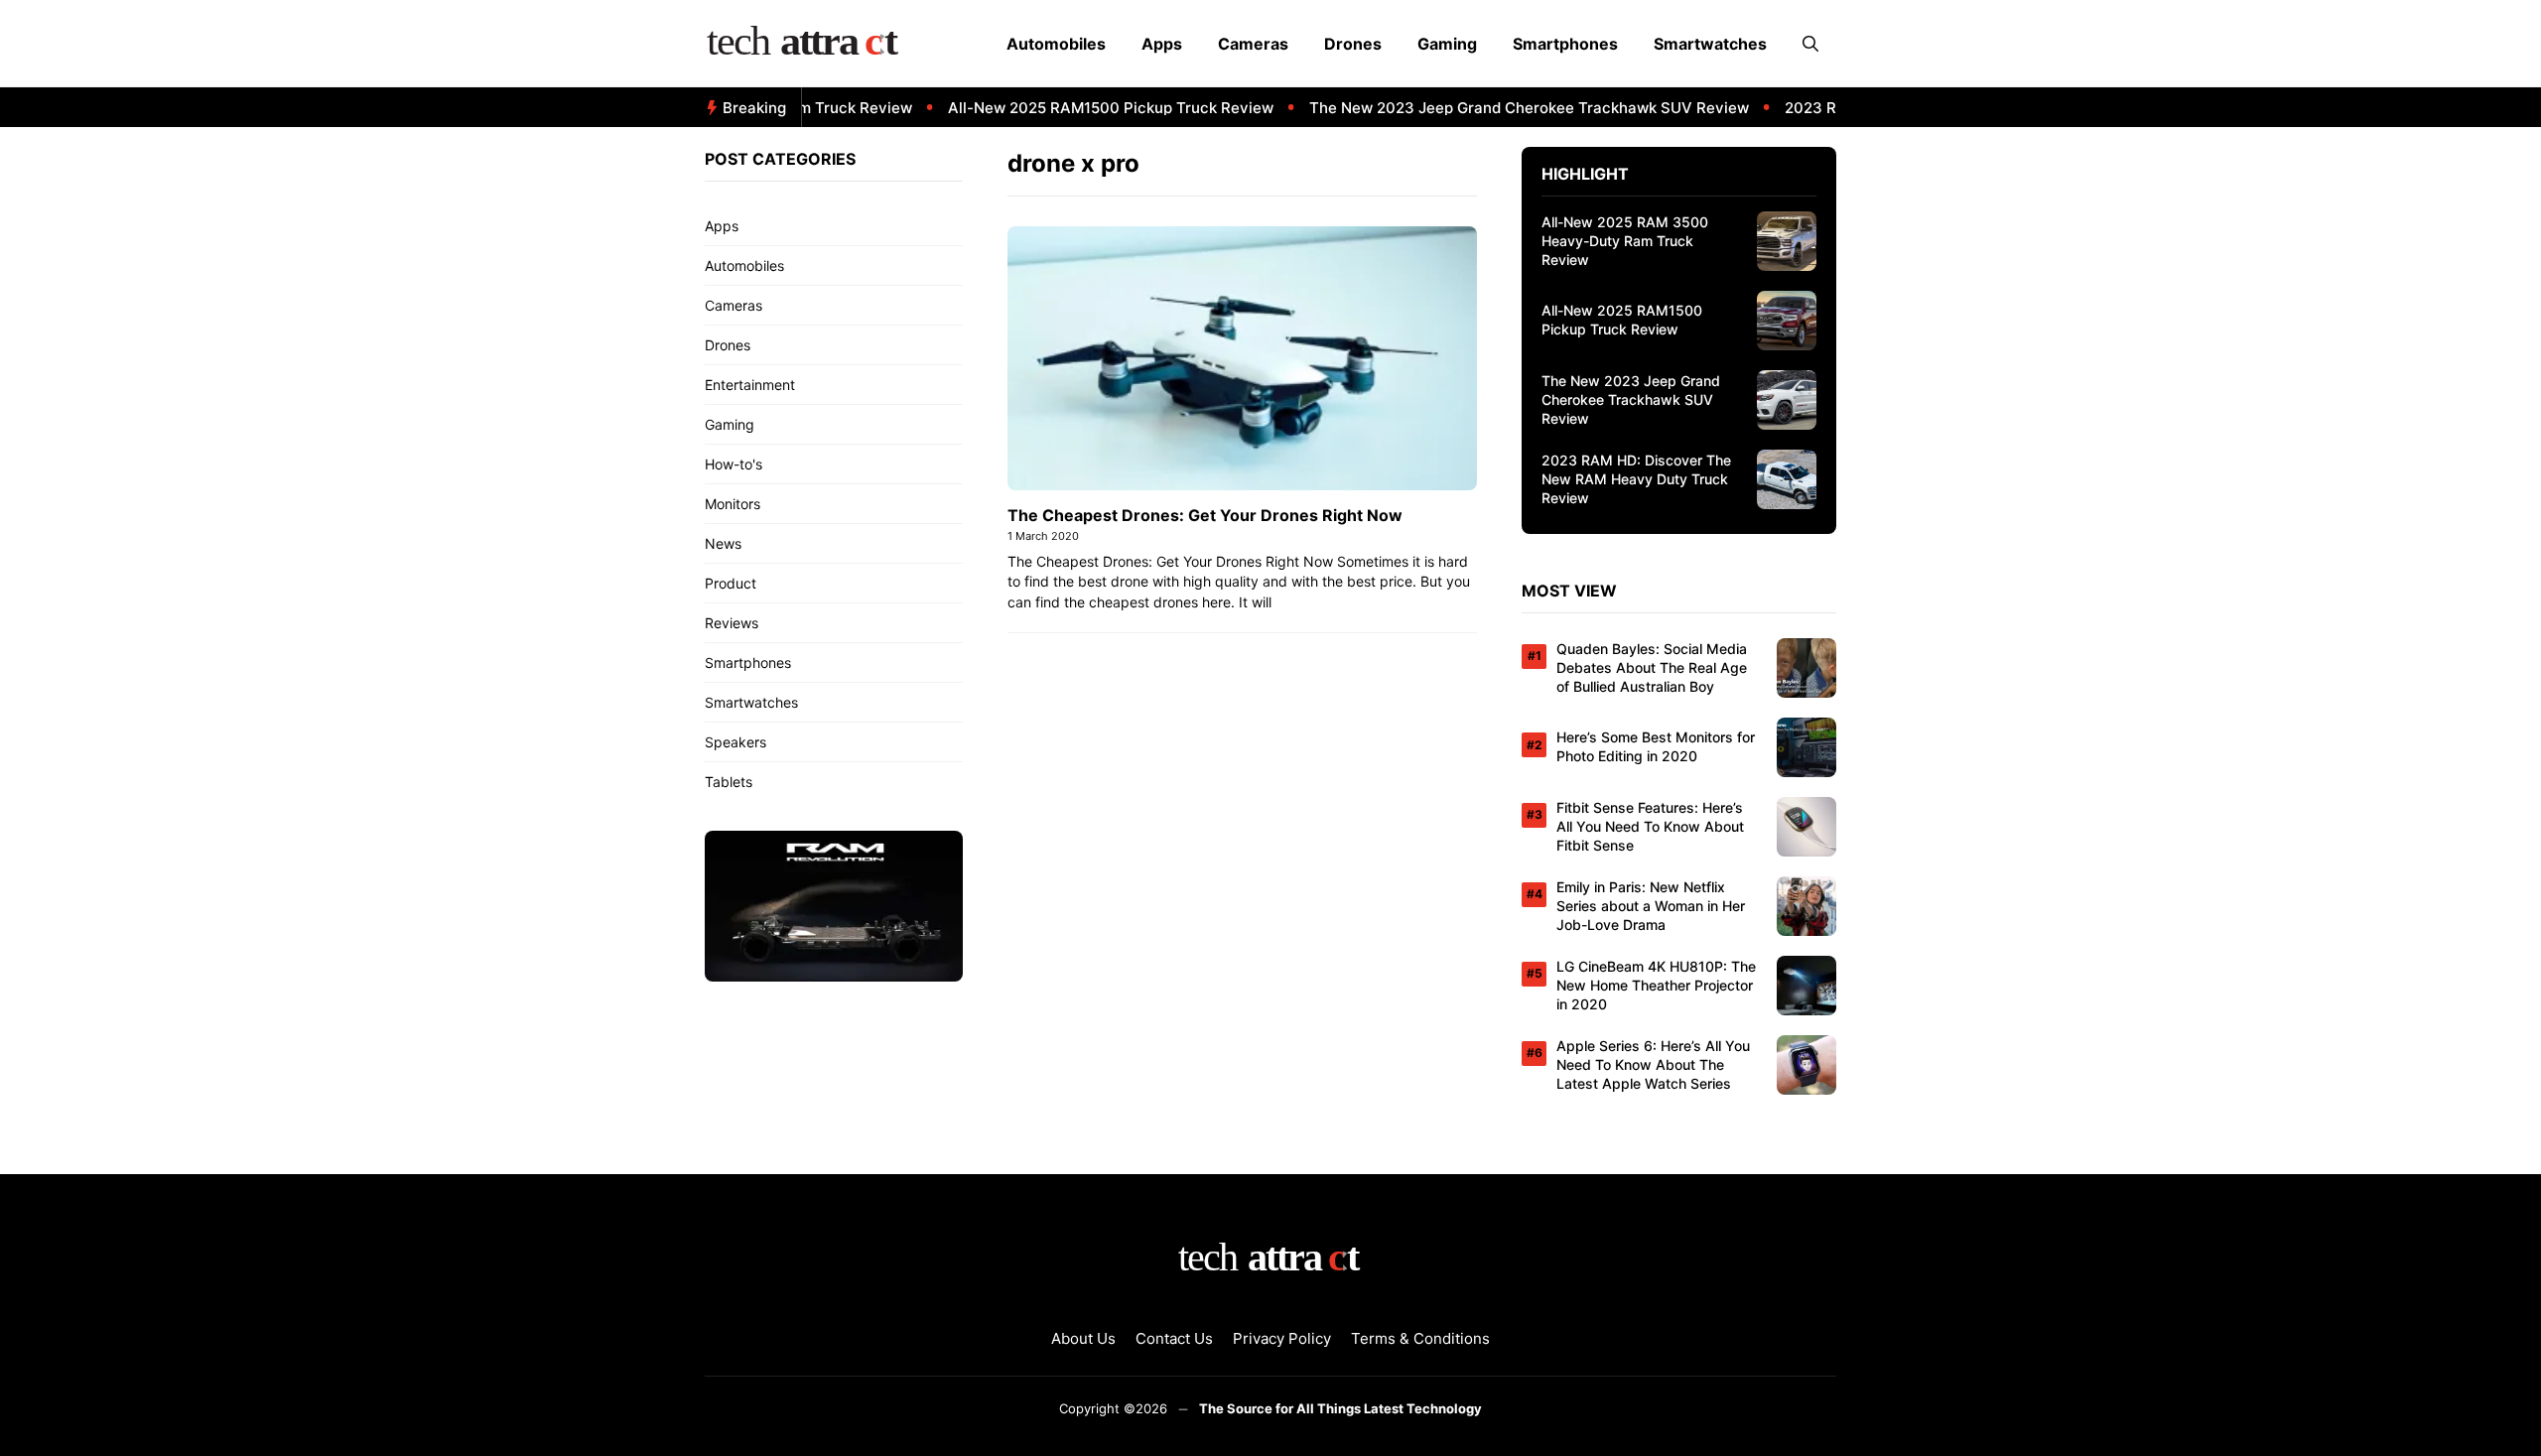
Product (731, 583)
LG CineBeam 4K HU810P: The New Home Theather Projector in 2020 (1656, 985)
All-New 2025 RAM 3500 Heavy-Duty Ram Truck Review (1625, 241)
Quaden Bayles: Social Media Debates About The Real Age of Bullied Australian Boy (1652, 667)
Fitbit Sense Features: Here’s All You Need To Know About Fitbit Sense (1650, 826)
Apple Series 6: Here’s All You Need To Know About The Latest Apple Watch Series (1653, 1064)
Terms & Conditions (1420, 1338)
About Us (1083, 1338)
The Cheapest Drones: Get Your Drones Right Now (1205, 515)
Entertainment (750, 385)
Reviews (732, 623)
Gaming (1447, 44)
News (723, 543)
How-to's (734, 464)
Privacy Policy (1282, 1338)
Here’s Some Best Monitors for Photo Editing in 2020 (1656, 746)
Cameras (1253, 44)
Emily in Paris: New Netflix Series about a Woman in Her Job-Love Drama (1651, 906)
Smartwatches (1710, 44)
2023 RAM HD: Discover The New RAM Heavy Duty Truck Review (1636, 479)
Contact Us (1174, 1338)
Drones (1353, 44)
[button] (1810, 44)
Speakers (736, 742)
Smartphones (1565, 44)
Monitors (733, 504)
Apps (1162, 44)
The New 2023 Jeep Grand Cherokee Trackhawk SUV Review (1504, 108)
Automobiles (1056, 44)
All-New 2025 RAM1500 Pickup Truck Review (1086, 108)
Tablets (729, 782)
